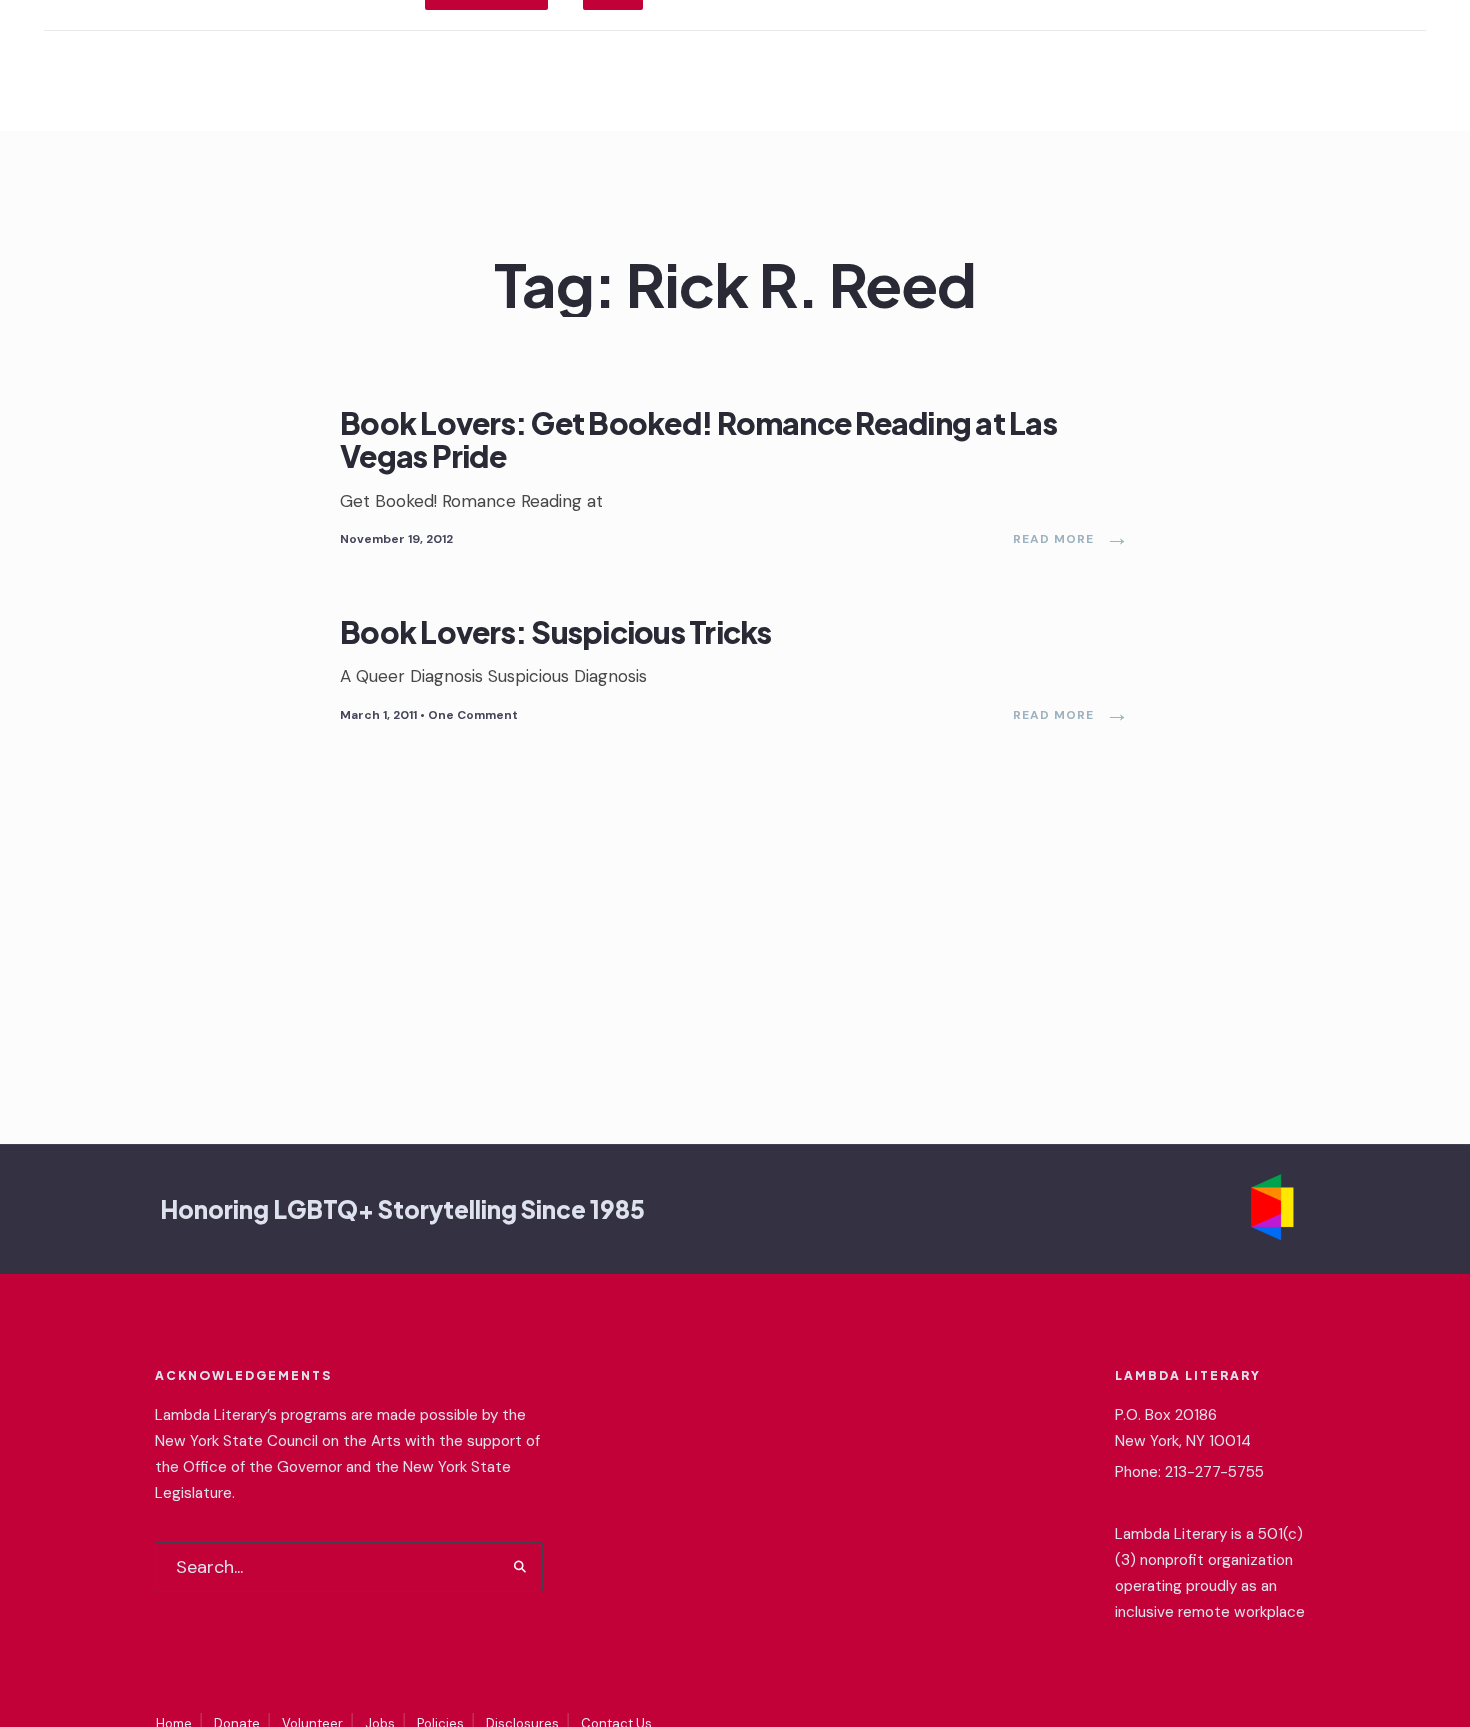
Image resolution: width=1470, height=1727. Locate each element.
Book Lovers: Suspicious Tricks (556, 631)
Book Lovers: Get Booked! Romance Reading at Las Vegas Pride (698, 439)
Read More (1071, 539)
